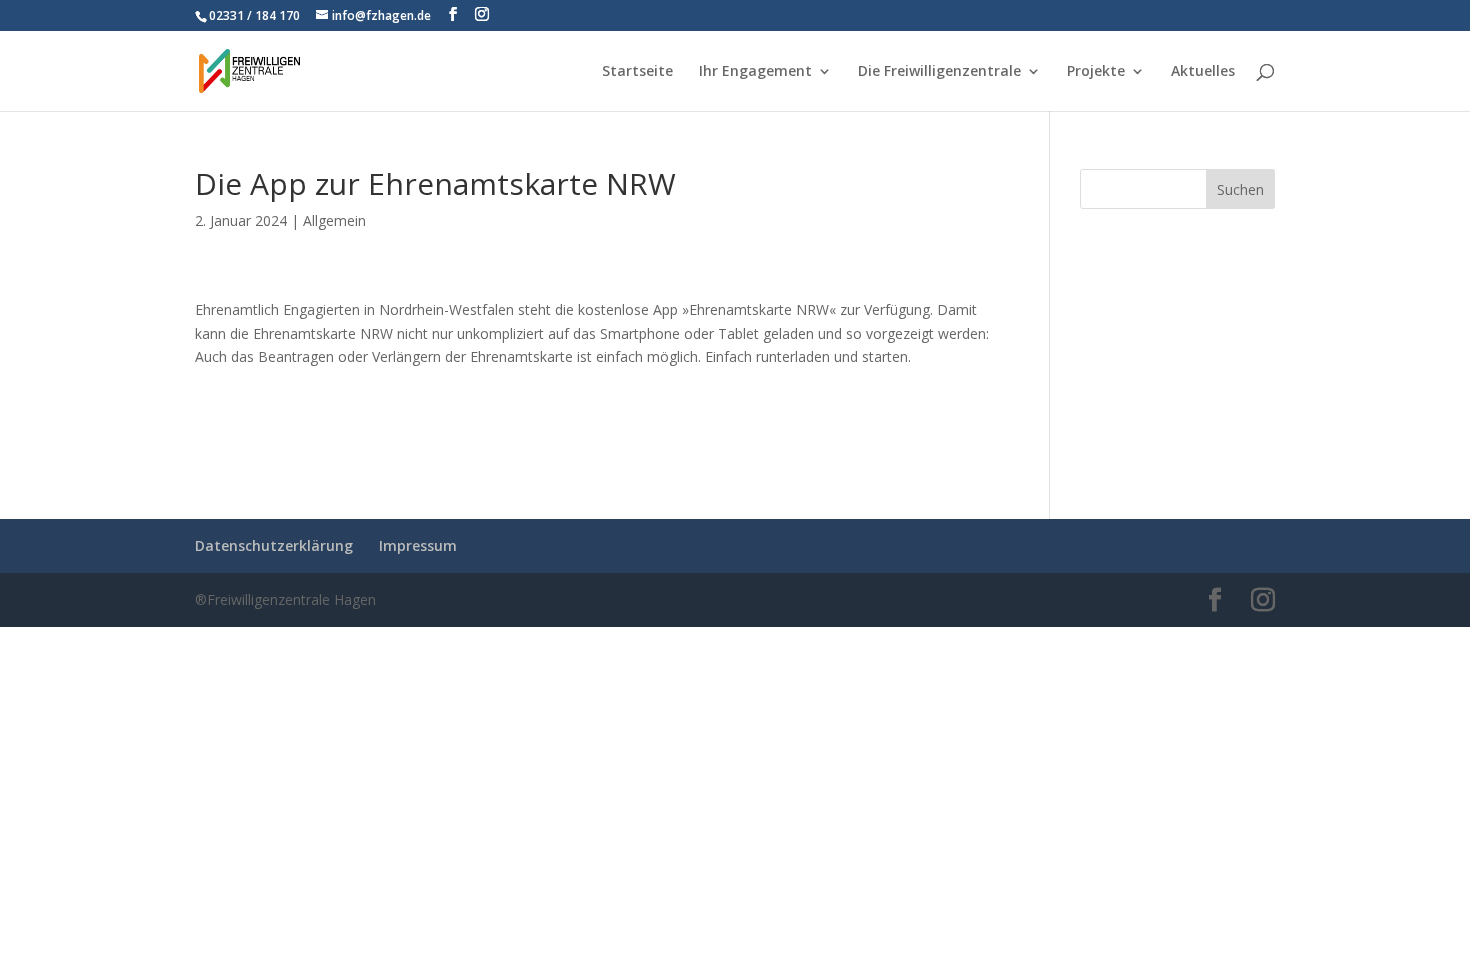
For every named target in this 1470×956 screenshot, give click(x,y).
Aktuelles (1203, 72)
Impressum (418, 545)
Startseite (637, 72)
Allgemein (334, 220)
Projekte (1096, 72)
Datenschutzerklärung (274, 545)
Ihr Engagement (755, 72)
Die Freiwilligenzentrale (939, 72)
